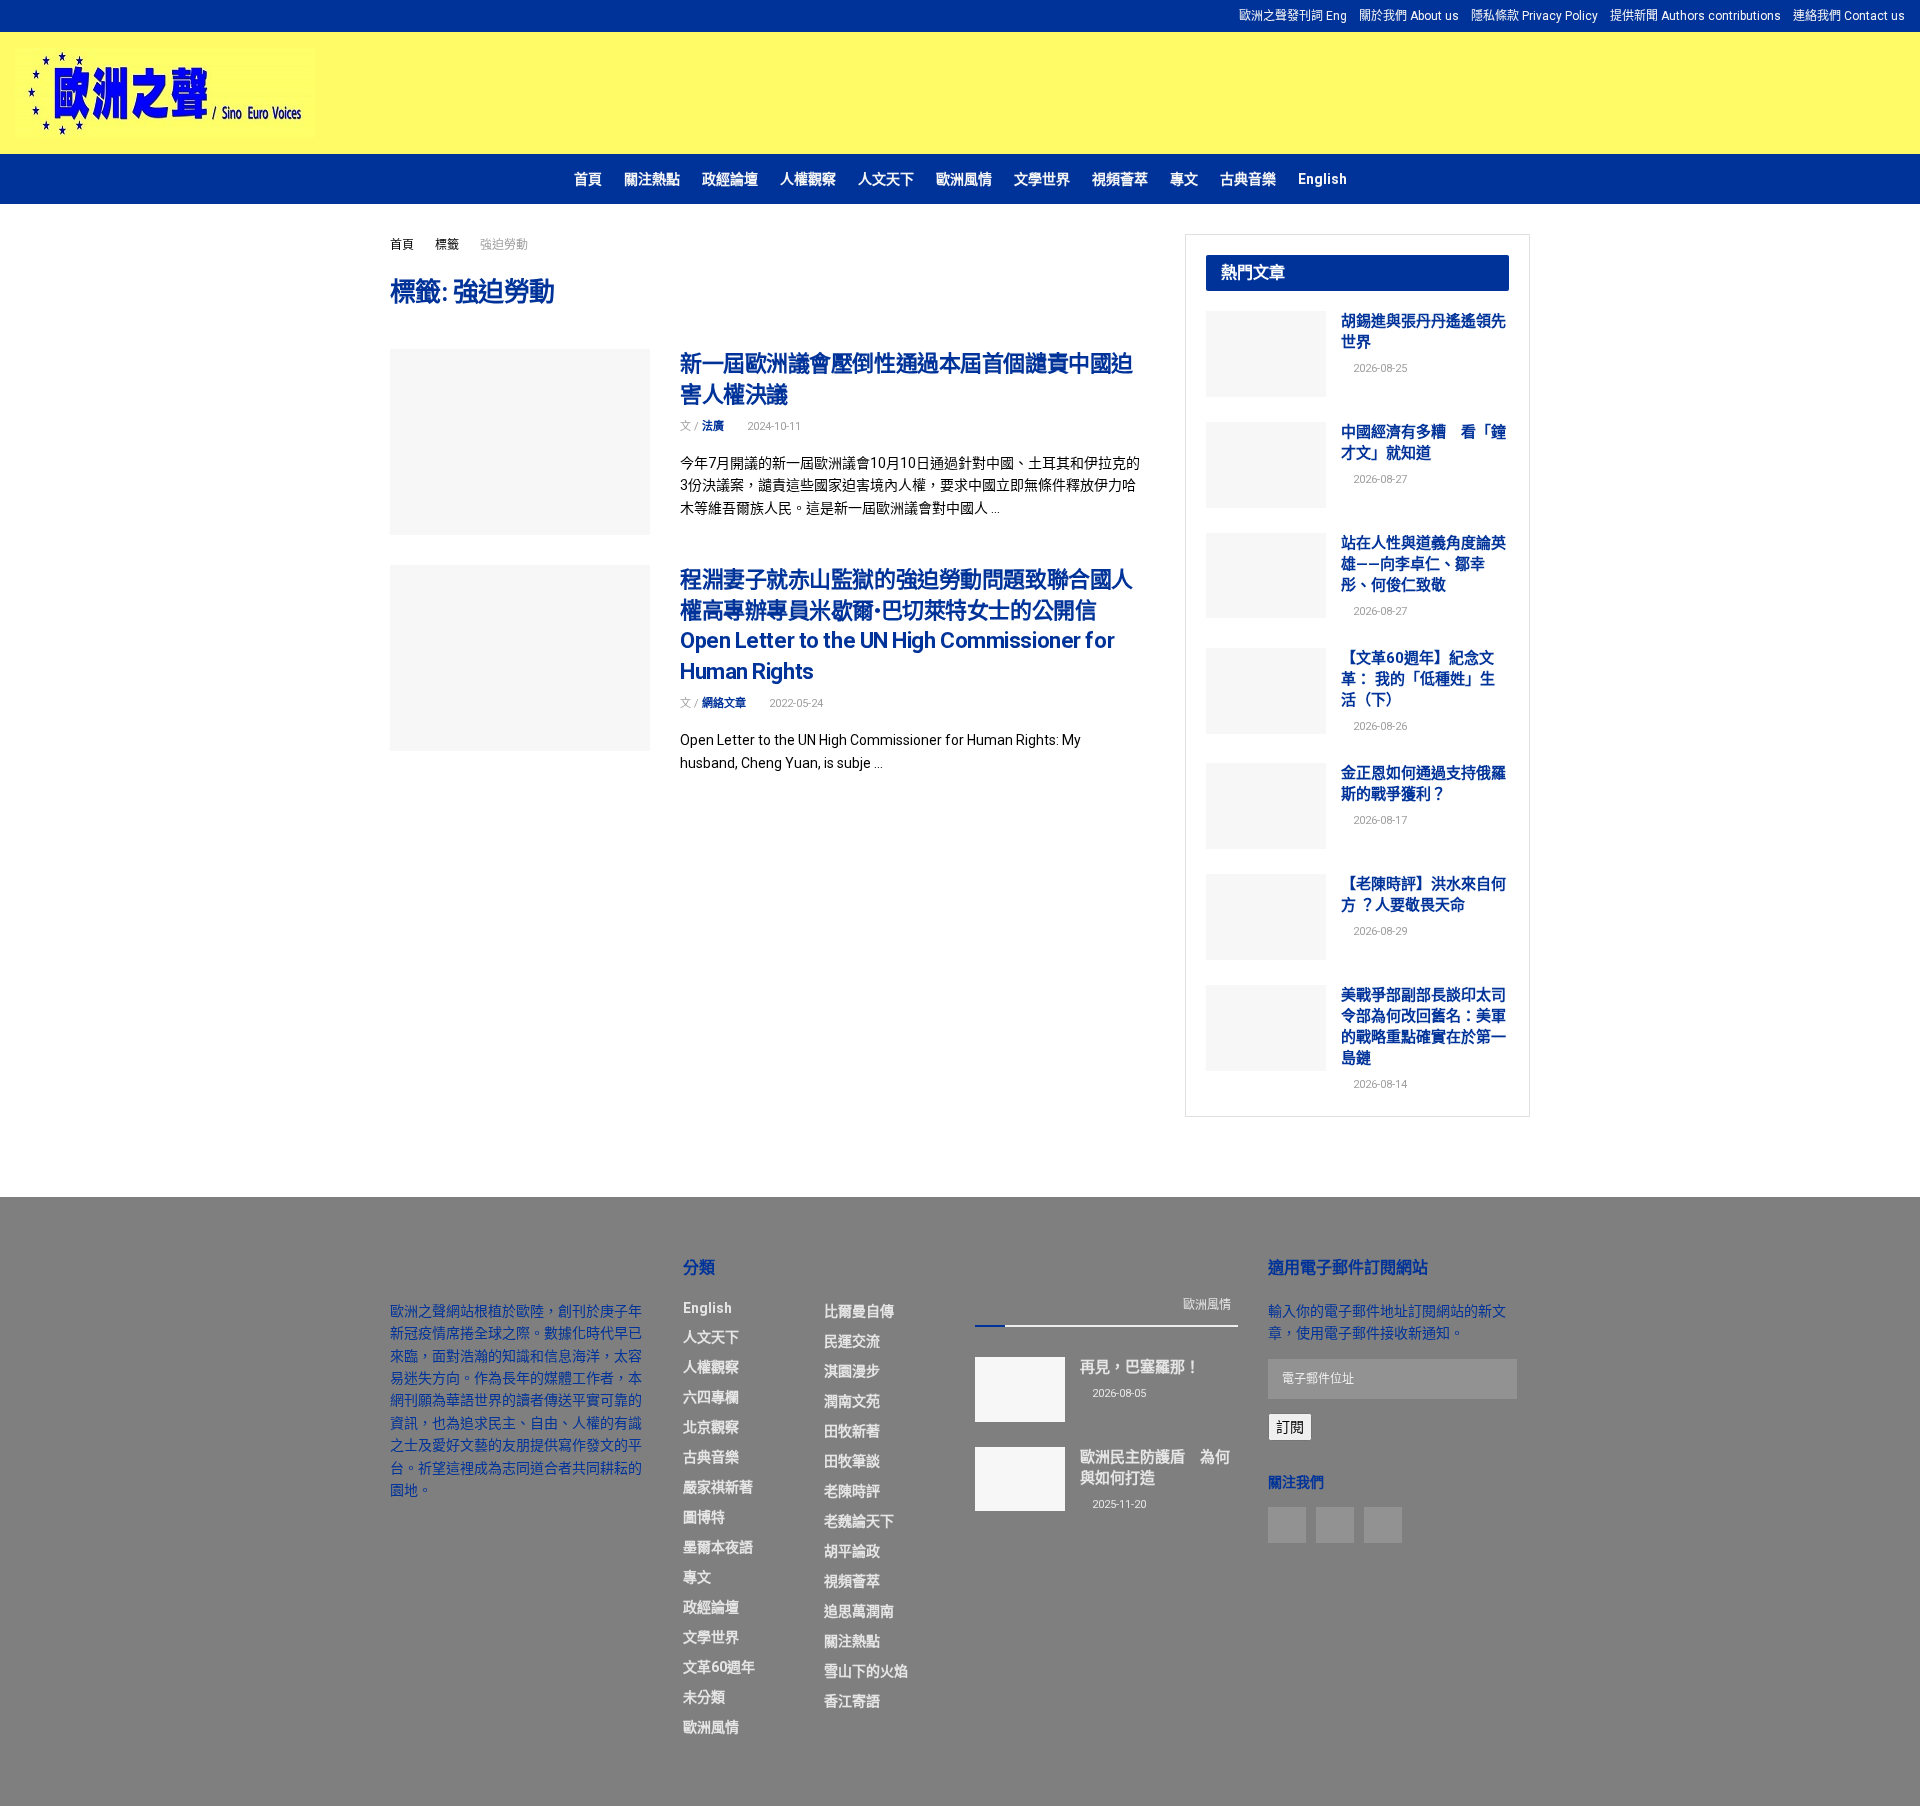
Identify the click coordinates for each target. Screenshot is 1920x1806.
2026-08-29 (1378, 931)
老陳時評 (852, 1491)
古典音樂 (1248, 179)
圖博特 (704, 1517)
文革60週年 (719, 1667)
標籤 (447, 245)
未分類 (704, 1697)
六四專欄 (711, 1397)
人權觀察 (808, 179)
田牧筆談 (852, 1461)
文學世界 (1042, 179)
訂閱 (1290, 1427)
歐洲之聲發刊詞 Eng (1293, 16)
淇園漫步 (852, 1371)
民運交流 (852, 1341)
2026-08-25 (1378, 368)
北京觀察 (711, 1427)
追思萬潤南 (859, 1611)
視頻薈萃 (1120, 179)
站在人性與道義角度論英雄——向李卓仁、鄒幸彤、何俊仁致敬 (1423, 564)
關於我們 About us (1409, 16)
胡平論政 (852, 1551)
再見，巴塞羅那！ (1140, 1367)
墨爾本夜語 (718, 1547)
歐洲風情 (964, 179)
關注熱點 (652, 179)
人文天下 (886, 179)
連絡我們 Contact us (1849, 16)
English (1322, 179)
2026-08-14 (1378, 1084)
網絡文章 (724, 703)
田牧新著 (852, 1431)
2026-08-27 (1378, 479)
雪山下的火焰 (866, 1671)
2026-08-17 (1378, 820)
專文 (1184, 179)
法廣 (713, 426)
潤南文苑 (852, 1401)
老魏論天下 (859, 1521)
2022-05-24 (794, 703)
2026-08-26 (1378, 726)
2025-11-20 (1117, 1504)
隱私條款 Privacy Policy (1534, 16)
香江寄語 (852, 1701)
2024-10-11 (772, 426)
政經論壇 (730, 179)
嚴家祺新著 (718, 1487)
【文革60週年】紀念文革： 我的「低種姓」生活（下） (1418, 679)
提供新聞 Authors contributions (1695, 16)
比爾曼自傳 (859, 1311)
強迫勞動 (504, 245)
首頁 (588, 179)
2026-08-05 (1117, 1393)
